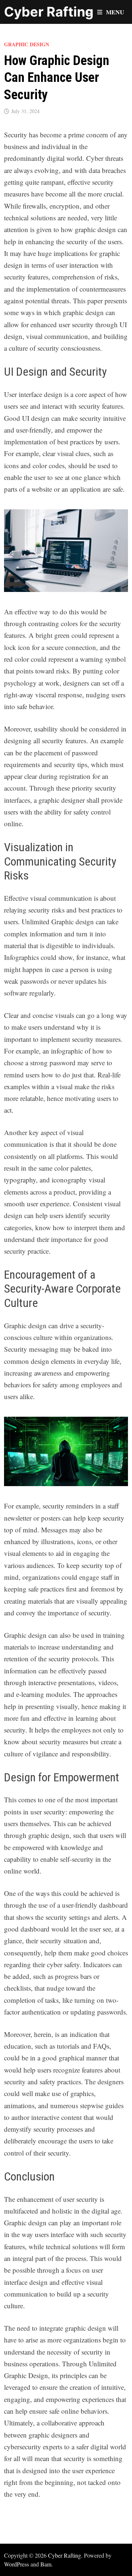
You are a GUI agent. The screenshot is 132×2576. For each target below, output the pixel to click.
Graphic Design (27, 44)
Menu (115, 12)
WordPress (16, 2564)
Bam (46, 2564)
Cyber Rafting (49, 12)
